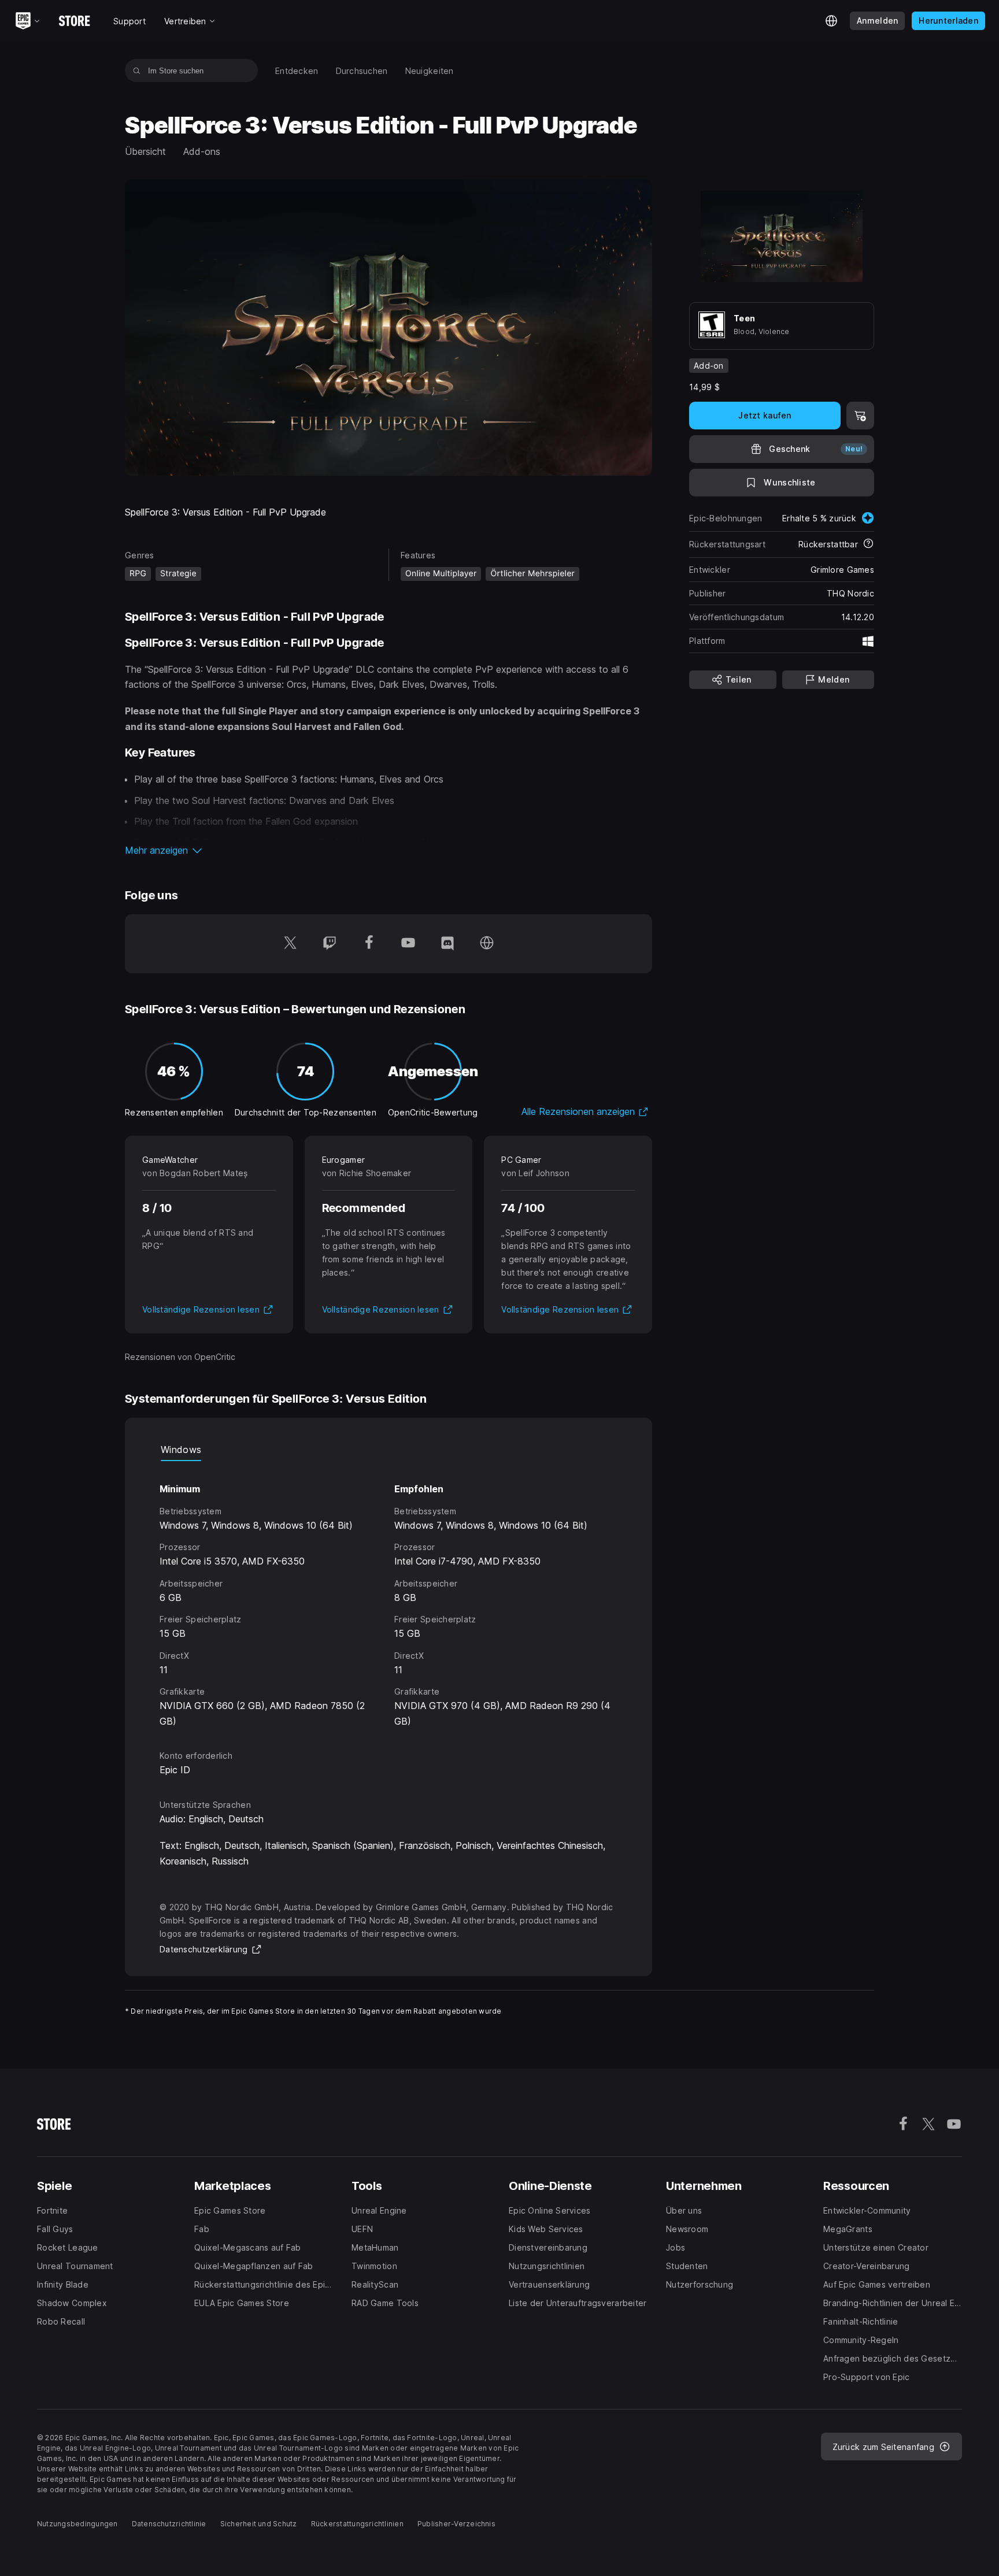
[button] (388, 850)
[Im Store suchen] (137, 71)
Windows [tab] (181, 1450)
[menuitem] (297, 71)
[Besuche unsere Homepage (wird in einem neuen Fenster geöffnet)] (487, 944)
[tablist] (388, 1450)
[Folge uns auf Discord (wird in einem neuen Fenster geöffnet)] (447, 944)
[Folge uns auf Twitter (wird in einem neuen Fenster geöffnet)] (290, 944)
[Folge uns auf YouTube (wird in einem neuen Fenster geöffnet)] (408, 944)
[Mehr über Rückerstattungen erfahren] (868, 544)
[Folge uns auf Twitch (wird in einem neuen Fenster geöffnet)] (330, 944)
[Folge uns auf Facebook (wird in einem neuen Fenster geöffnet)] (369, 944)
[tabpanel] (388, 1595)
